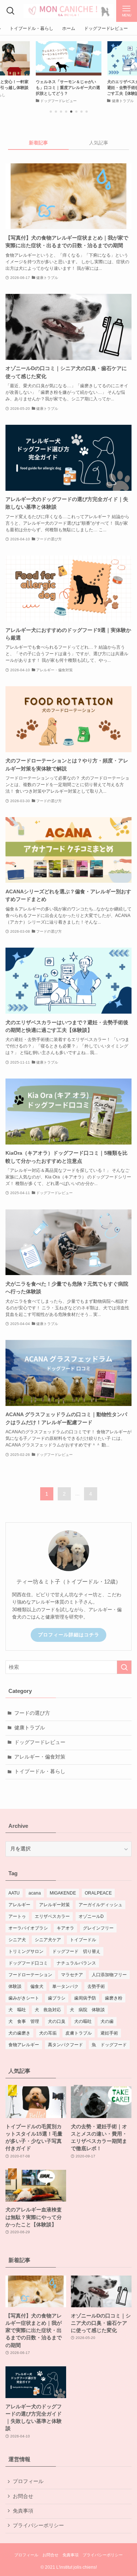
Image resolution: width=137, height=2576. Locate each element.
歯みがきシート (24, 1998)
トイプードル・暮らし (40, 1771)
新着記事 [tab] (38, 143)
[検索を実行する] (124, 1667)
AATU (14, 1893)
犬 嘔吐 (17, 2010)
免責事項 (23, 2511)
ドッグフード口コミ (28, 1963)
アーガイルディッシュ (100, 1905)
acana (35, 1893)
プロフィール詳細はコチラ (69, 1635)
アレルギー (19, 1905)
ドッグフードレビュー (40, 1742)
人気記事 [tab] (99, 143)
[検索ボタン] (10, 11)
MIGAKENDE (63, 1893)
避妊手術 (109, 2033)
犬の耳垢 (48, 2033)
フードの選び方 (32, 1713)
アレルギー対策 (54, 1905)
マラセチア (72, 1975)
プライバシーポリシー (38, 2526)
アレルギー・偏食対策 (40, 1757)
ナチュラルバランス (76, 1963)
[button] (51, 112)
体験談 (15, 1986)
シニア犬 (17, 1940)
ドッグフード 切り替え (76, 1951)
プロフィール (28, 2481)
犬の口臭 (57, 2021)
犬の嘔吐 (83, 2021)
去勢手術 (96, 1986)
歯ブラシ (57, 1998)
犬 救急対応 (48, 2010)
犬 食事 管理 (24, 2021)
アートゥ (17, 1916)
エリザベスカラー (52, 1916)
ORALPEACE (98, 1893)
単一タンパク (65, 1986)
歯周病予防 (85, 1998)
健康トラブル (30, 1728)
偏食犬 (37, 1986)
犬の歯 (107, 2021)
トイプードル (83, 1940)
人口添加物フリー (109, 1975)
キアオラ (65, 1928)
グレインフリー (98, 1928)
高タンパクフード (65, 2045)
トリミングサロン (26, 1951)
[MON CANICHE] (68, 11)
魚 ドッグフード (109, 2045)
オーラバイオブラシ (28, 1928)
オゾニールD (91, 1916)
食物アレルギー (24, 2045)
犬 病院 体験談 (87, 2010)
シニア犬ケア (48, 1940)
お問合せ (23, 2496)
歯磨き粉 (114, 1998)
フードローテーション (30, 1975)
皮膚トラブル (79, 2033)
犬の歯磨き (19, 2033)
